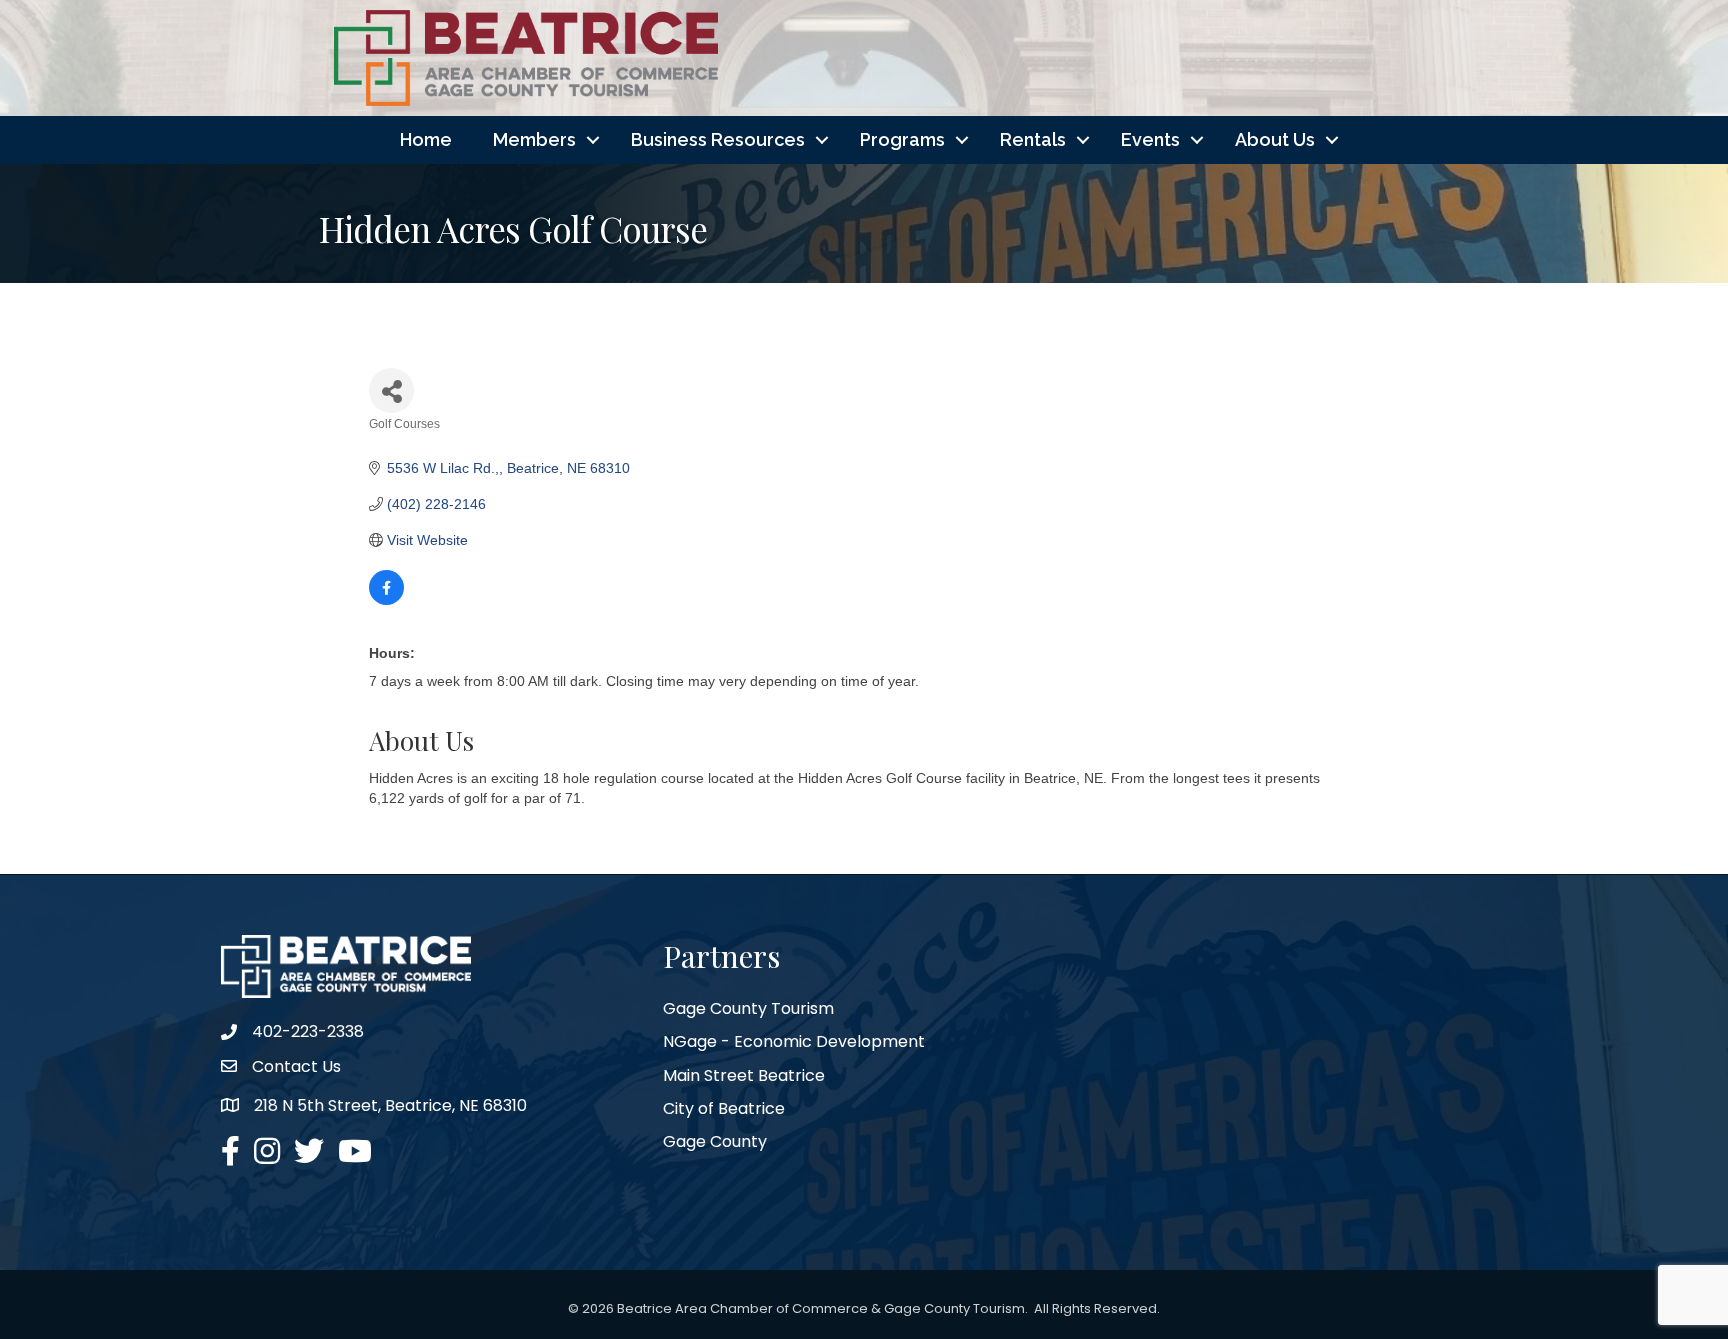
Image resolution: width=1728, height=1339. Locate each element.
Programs (902, 139)
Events (1150, 139)
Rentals (1033, 139)
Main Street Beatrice (744, 1075)
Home (426, 139)
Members (534, 139)
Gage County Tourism (748, 1008)
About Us (1275, 139)
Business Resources (718, 139)
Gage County (715, 1141)
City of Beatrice (724, 1108)
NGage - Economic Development (794, 1041)
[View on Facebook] (386, 600)
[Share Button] (391, 390)
